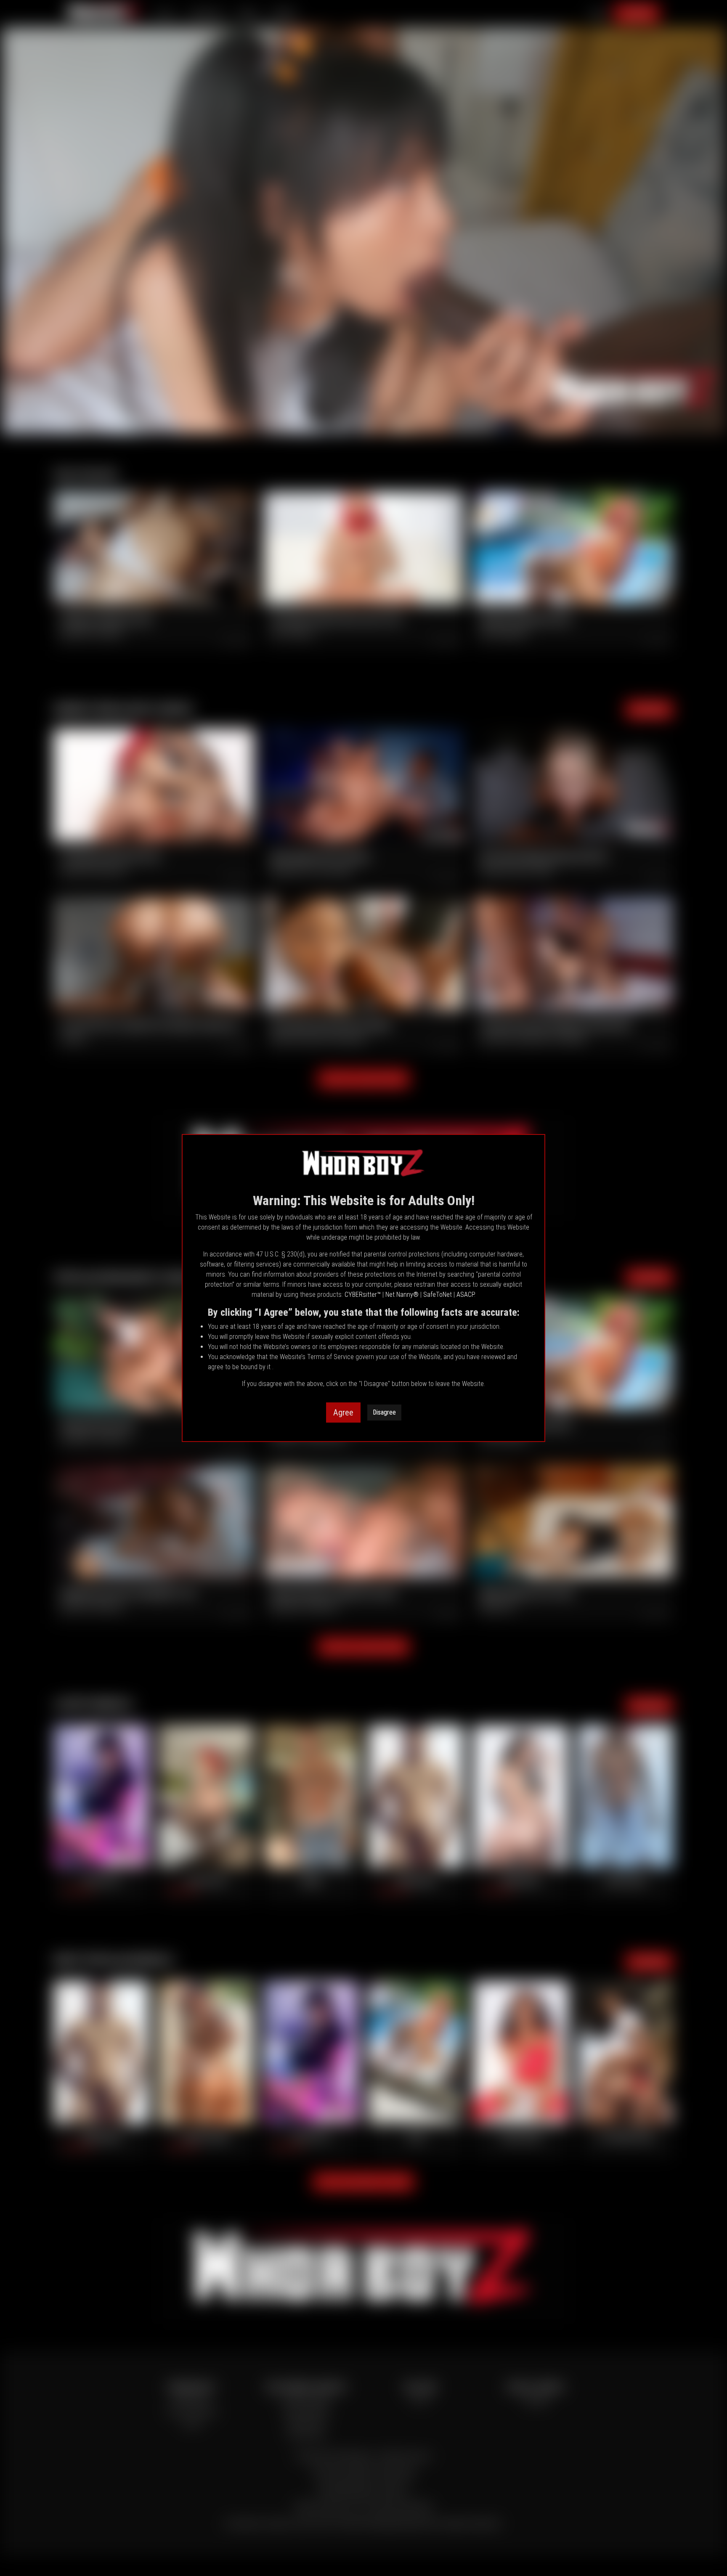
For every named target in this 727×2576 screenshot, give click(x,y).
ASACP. (466, 1295)
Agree (343, 1413)
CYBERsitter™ (363, 1295)
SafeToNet (438, 1295)
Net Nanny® (402, 1295)
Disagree (384, 1412)
